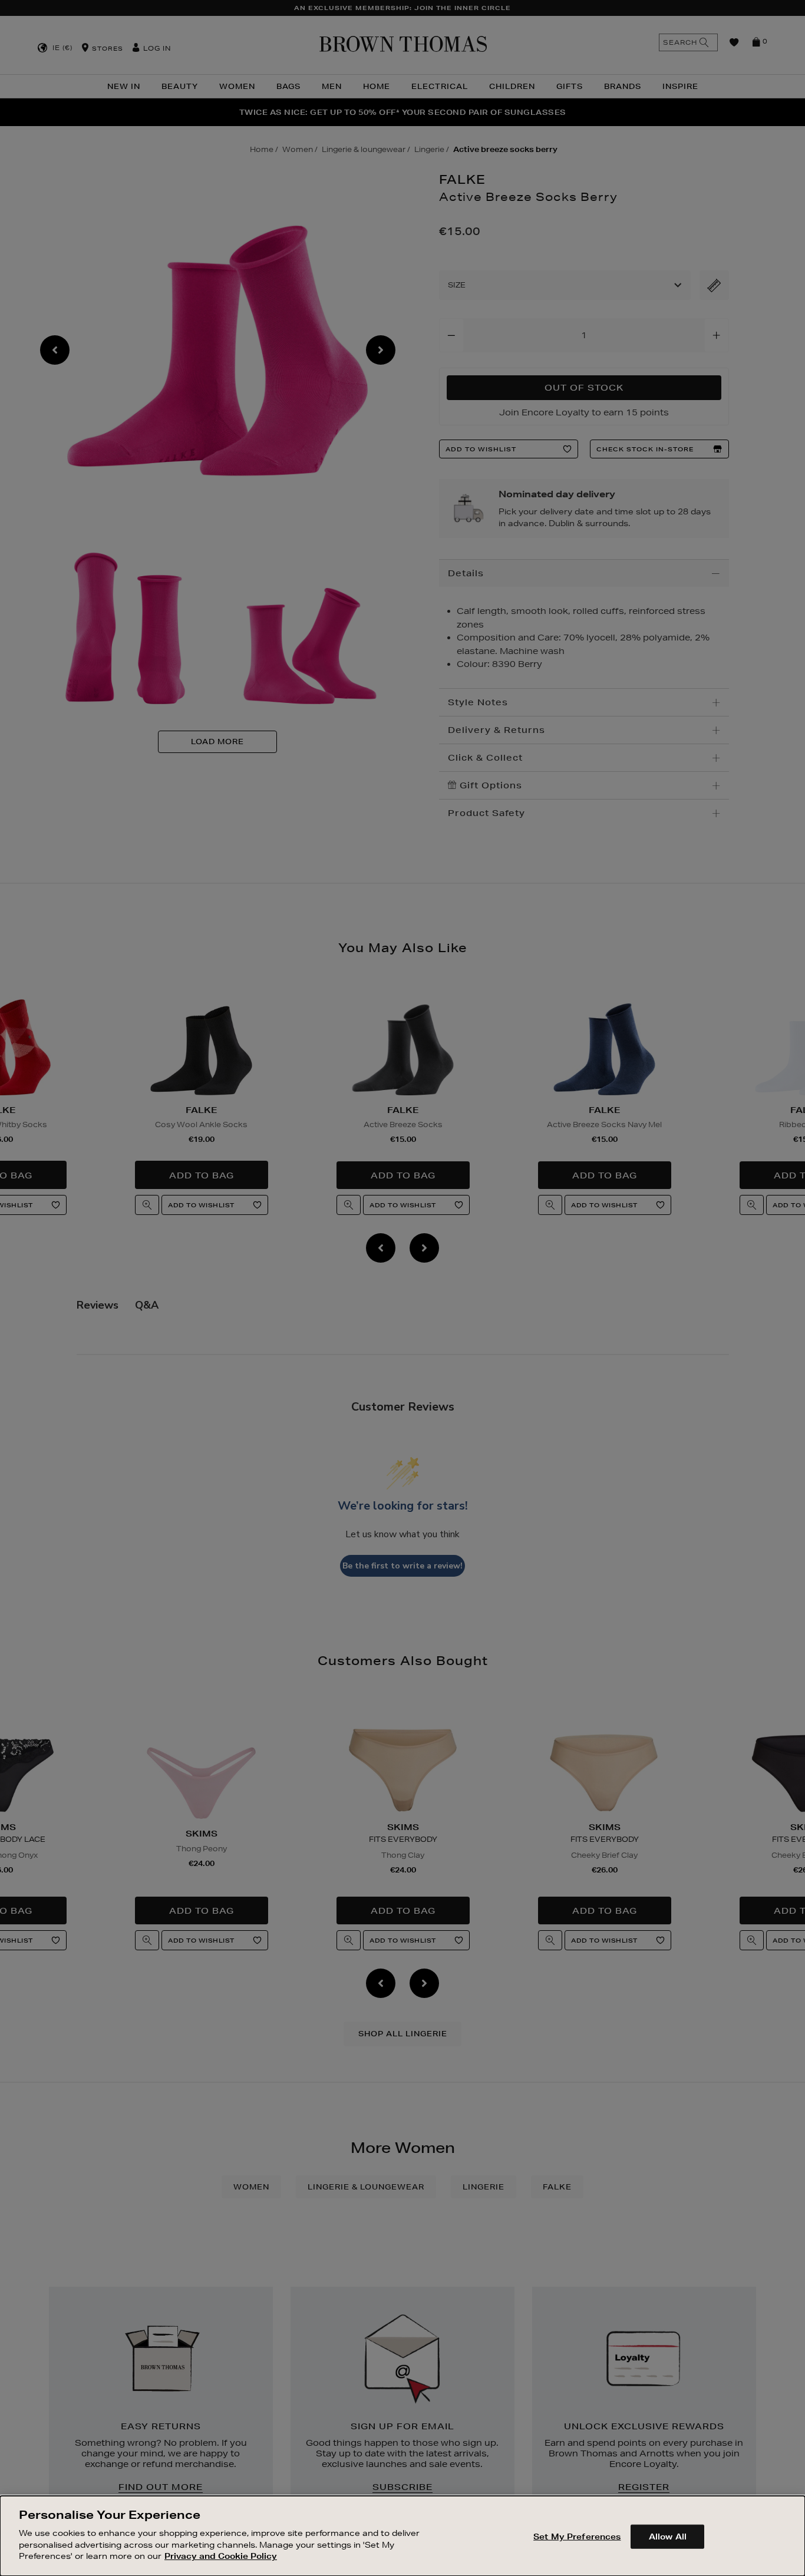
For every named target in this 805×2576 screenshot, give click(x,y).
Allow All (668, 2536)
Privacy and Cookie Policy (221, 2556)
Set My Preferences (577, 2536)
